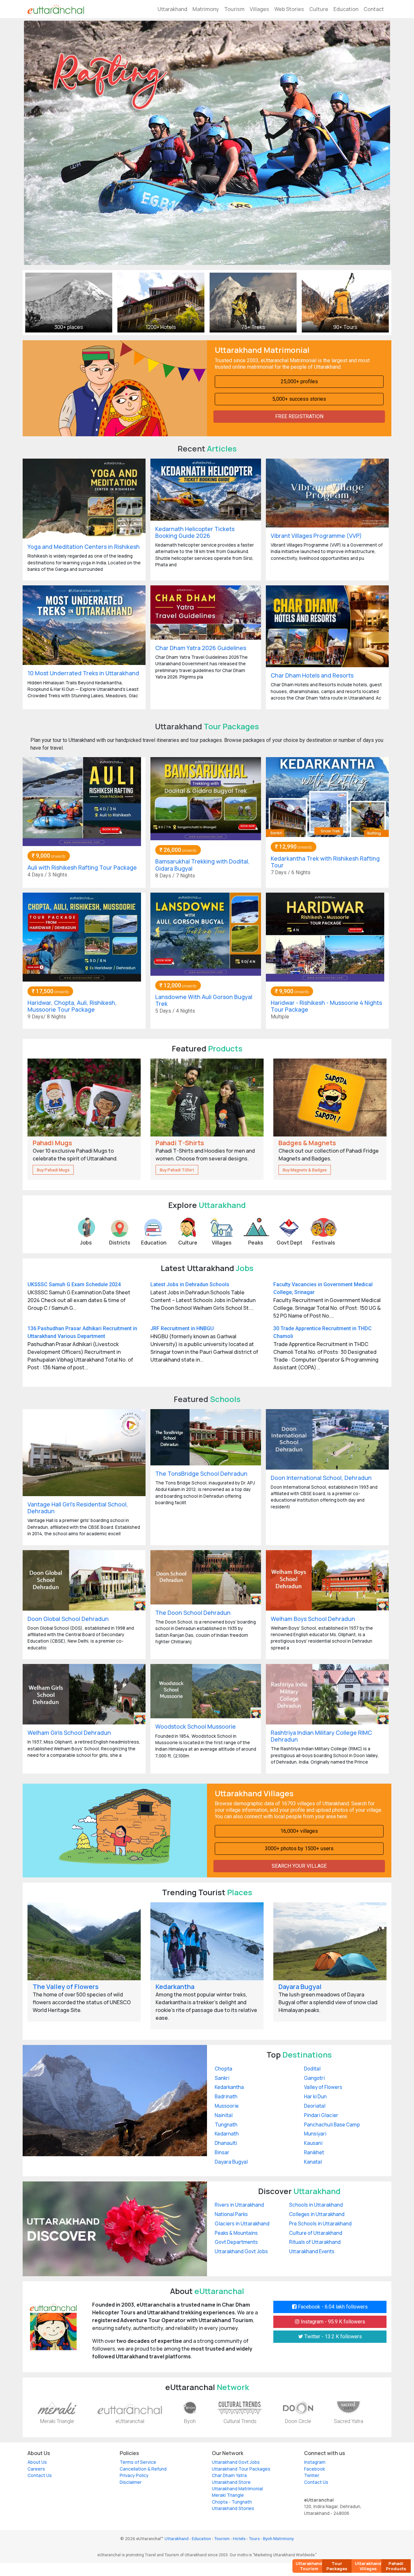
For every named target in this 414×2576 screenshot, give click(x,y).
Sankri (222, 2078)
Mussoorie (227, 2106)
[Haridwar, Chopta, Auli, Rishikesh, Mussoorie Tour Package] (82, 936)
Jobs (86, 1243)
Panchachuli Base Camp (332, 2125)
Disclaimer (131, 2482)
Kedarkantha (175, 1987)
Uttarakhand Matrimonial (237, 2489)
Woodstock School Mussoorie (196, 1726)
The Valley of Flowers (66, 1987)
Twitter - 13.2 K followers (332, 2337)
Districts (120, 1243)
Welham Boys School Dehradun (313, 1619)
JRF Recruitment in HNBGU (182, 1328)
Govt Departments (236, 2242)
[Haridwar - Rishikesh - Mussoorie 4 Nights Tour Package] (325, 936)
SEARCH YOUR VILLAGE (299, 1866)
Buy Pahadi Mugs (53, 1170)
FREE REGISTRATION (299, 416)
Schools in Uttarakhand (316, 2205)
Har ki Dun (315, 2097)
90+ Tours (345, 327)
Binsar (222, 2152)
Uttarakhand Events (312, 2251)
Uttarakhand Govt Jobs (241, 2251)
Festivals (324, 1243)
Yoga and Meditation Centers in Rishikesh (84, 547)
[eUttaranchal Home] (56, 9)
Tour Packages (337, 2566)
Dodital (312, 2069)
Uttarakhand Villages (368, 2566)
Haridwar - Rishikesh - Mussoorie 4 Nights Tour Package (326, 1006)
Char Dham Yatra (229, 2475)
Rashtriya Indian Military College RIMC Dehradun (321, 1736)
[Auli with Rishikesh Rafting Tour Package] (82, 801)
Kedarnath (227, 2134)
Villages (259, 9)
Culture (319, 9)
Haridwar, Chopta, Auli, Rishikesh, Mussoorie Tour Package (72, 1006)
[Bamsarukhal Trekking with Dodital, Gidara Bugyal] (206, 798)
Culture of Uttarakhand (316, 2233)
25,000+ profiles (299, 381)
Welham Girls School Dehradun (69, 1733)
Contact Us (40, 2475)
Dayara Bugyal (300, 1987)
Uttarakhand (172, 9)
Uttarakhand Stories (233, 2508)
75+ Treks (253, 327)
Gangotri (314, 2078)
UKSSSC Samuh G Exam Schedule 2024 (74, 1284)
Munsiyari (315, 2134)
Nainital (224, 2115)
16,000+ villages (299, 1831)
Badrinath (226, 2097)
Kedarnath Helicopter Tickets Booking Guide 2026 (195, 532)
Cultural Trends (240, 2421)
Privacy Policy (134, 2475)
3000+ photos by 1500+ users (299, 1848)
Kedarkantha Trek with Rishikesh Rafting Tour (325, 862)
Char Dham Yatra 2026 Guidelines (201, 648)
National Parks (231, 2214)
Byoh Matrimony (278, 2538)
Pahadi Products (396, 2566)
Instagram (315, 2462)
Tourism (234, 9)
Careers (36, 2469)
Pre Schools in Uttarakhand (320, 2224)
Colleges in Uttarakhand (317, 2214)
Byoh (190, 2421)
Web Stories (289, 9)
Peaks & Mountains (236, 2233)
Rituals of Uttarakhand (315, 2242)
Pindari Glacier (321, 2115)
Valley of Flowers (323, 2087)
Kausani (313, 2143)
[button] (51, 143)
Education (346, 9)
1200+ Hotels (161, 327)
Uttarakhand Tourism (309, 2566)
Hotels (239, 2538)
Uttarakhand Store (231, 2482)
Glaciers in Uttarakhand (242, 2224)
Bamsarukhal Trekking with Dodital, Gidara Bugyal (202, 865)
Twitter (312, 2475)
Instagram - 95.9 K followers (332, 2322)
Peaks (256, 1243)
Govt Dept (289, 1243)
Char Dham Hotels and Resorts (312, 675)
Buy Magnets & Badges (305, 1170)
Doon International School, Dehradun (321, 1478)
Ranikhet (314, 2152)
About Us (37, 2462)
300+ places (69, 327)
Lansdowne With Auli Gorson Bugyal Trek (204, 1000)
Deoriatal (315, 2106)
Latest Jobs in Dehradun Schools (190, 1284)
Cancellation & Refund (143, 2469)
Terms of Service (138, 2462)
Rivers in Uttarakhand (239, 2205)
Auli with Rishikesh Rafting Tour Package (82, 867)
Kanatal (313, 2162)
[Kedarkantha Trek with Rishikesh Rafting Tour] (327, 797)
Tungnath (226, 2125)
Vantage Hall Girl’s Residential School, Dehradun (78, 1508)
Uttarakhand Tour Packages (241, 2469)
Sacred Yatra (349, 2421)
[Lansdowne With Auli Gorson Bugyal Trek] (206, 934)
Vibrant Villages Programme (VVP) (316, 536)
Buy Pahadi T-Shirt (177, 1170)
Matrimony (206, 9)
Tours (254, 2538)
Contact (374, 9)
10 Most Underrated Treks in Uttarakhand (83, 673)
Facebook (315, 2469)
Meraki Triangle (57, 2421)
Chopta (223, 2069)
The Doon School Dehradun (193, 1613)
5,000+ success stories (299, 399)
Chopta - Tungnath (232, 2502)
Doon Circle (298, 2421)
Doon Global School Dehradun (68, 1619)
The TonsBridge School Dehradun (201, 1473)
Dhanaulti (226, 2143)
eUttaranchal (130, 2421)
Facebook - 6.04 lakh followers (332, 2307)
